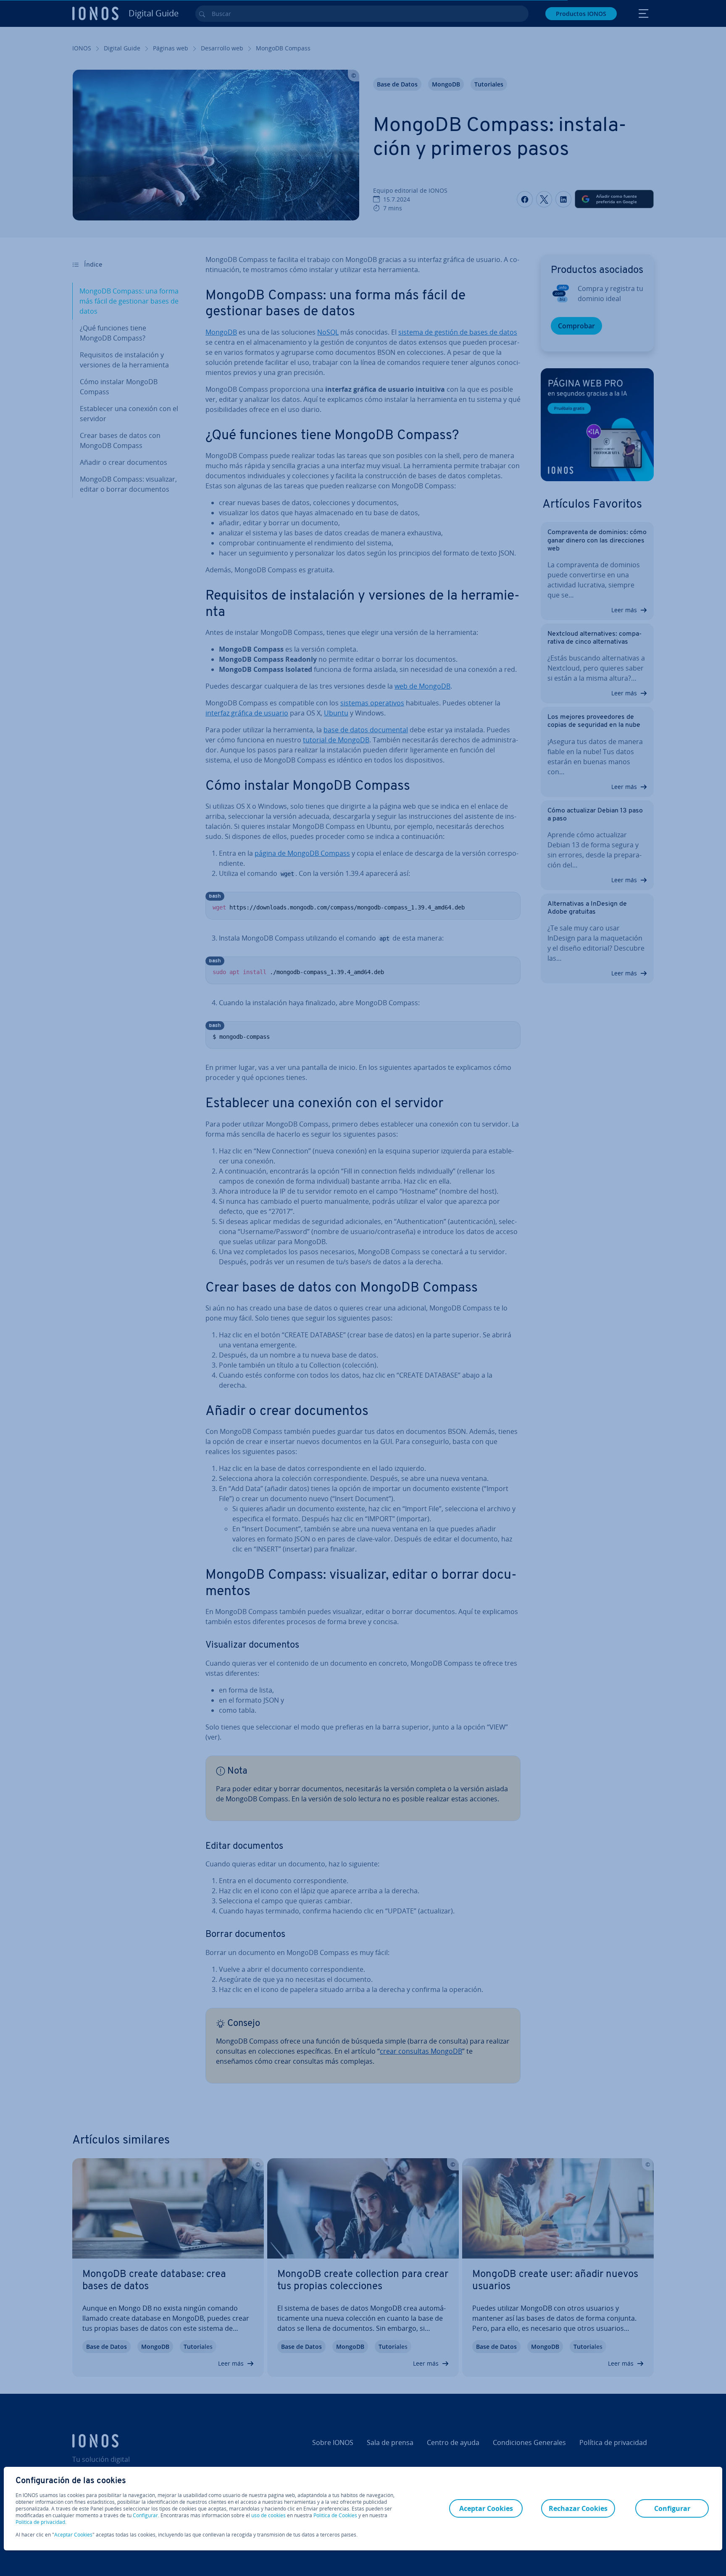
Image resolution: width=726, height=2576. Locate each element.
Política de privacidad (40, 2522)
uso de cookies (268, 2515)
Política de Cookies (335, 2515)
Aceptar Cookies (73, 2535)
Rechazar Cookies (578, 2508)
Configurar (145, 2516)
